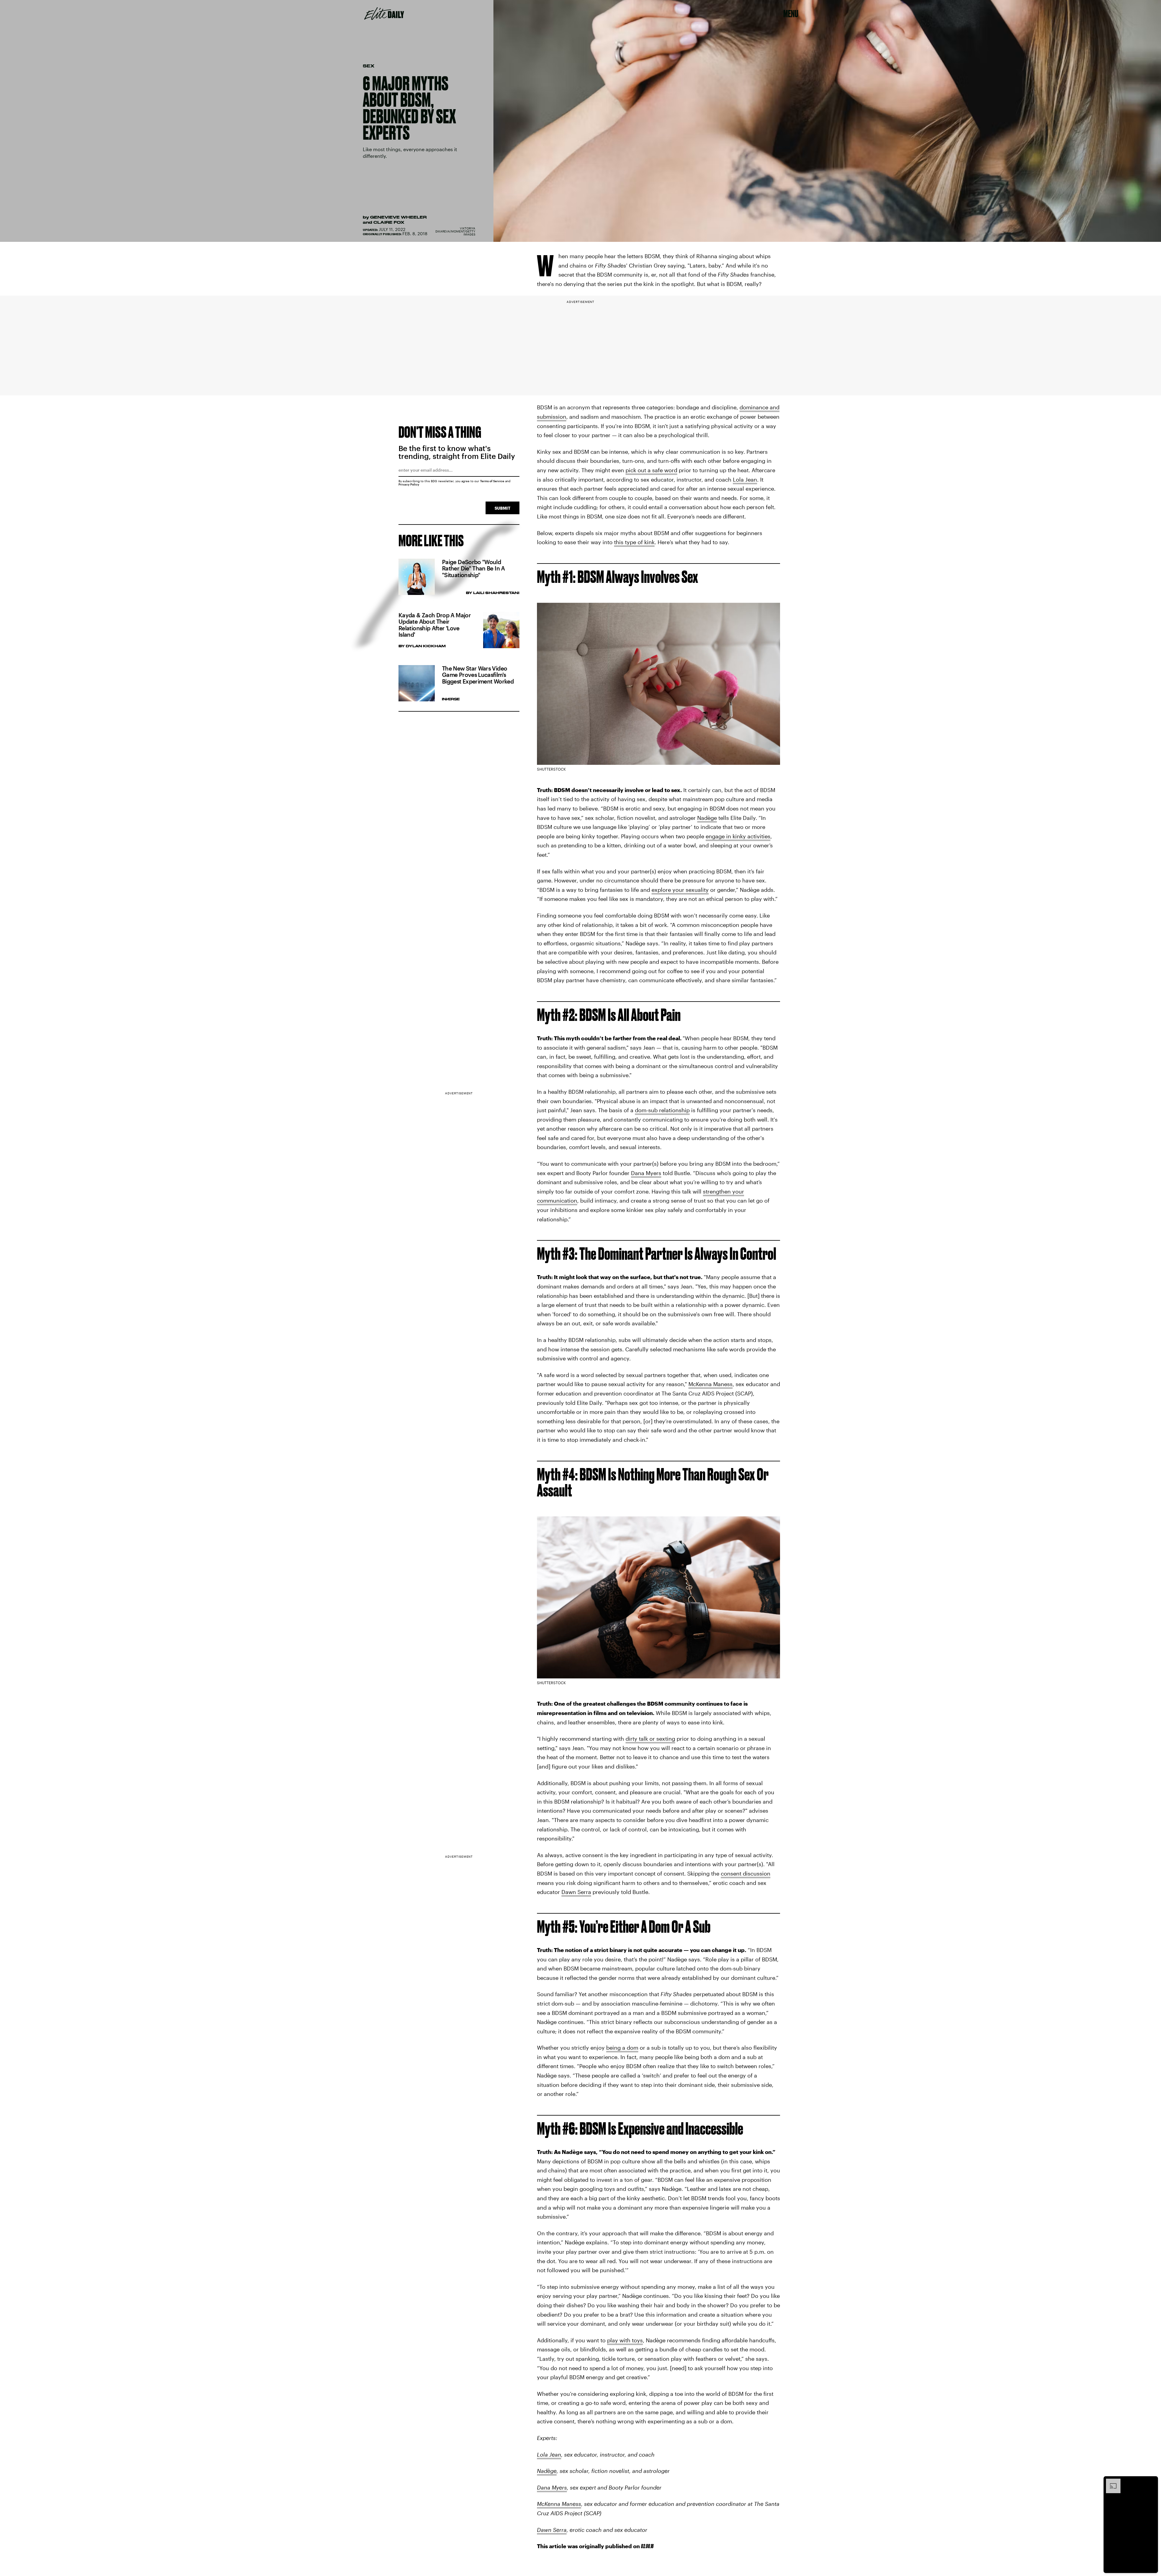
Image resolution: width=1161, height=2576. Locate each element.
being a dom (622, 2048)
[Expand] (1110, 2482)
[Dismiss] (1151, 2482)
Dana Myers (646, 1173)
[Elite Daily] (384, 14)
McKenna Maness (711, 1384)
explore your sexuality (680, 890)
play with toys (625, 2340)
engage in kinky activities (738, 836)
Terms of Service (492, 481)
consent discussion (746, 1873)
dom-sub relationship (662, 1110)
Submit (502, 508)
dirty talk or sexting (650, 1739)
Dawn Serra (576, 1892)
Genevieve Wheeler (398, 217)
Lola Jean (745, 479)
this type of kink (634, 542)
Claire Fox (389, 222)
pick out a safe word (651, 470)
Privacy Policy (409, 484)
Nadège (707, 818)
